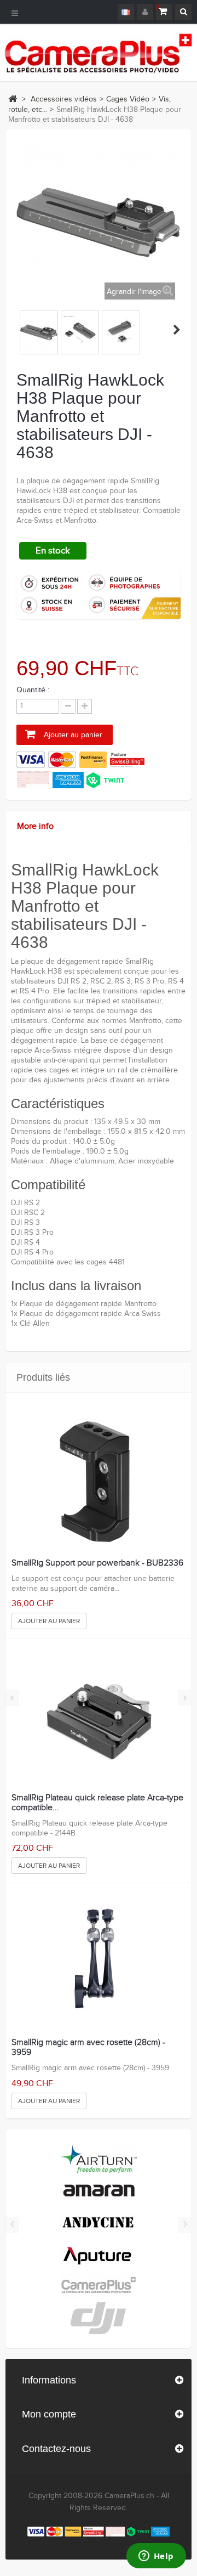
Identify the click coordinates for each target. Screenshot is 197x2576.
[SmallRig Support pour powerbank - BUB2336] (98, 1482)
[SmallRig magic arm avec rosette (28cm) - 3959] (98, 1961)
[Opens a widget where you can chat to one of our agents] (156, 2557)
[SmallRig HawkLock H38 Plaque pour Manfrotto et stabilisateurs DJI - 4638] (39, 332)
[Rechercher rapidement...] (183, 12)
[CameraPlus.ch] (99, 53)
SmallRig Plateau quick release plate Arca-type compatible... (97, 1803)
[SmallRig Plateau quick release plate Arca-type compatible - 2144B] (98, 1716)
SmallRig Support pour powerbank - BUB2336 (97, 1563)
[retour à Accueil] (13, 99)
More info (35, 826)
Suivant (177, 330)
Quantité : (33, 690)
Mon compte (49, 2414)
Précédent (21, 330)
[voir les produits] (99, 2159)
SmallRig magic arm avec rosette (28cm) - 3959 (88, 2047)
